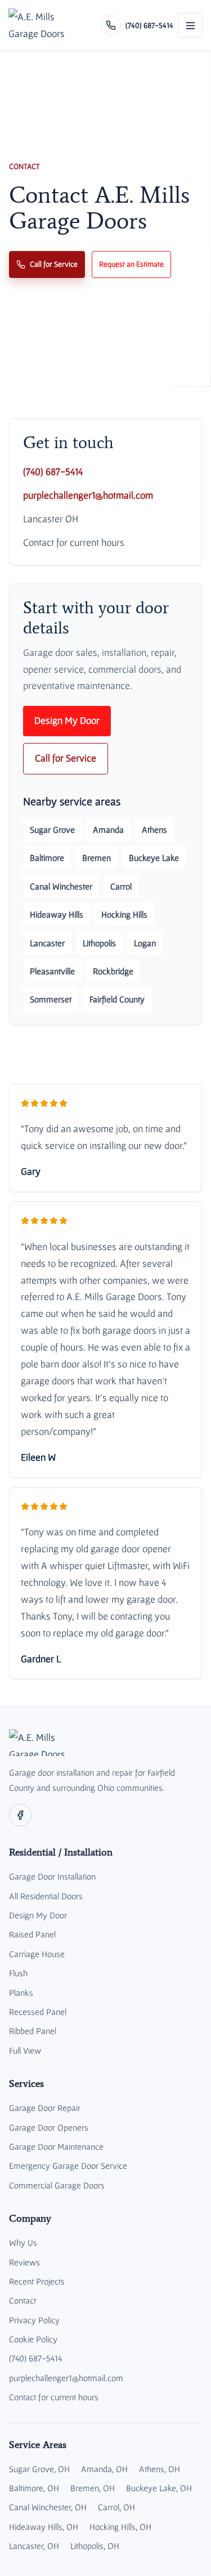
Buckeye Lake (154, 858)
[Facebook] (20, 1815)
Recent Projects (37, 2281)
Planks (21, 1993)
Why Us (23, 2242)
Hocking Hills (124, 914)
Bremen (96, 858)
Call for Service (54, 264)
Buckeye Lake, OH (159, 2488)
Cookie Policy (33, 2339)
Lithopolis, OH (95, 2546)
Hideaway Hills (57, 914)
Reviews (24, 2262)
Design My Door (67, 721)
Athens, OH (160, 2469)
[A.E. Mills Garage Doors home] (39, 25)
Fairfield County (117, 999)
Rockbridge (113, 971)
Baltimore (47, 858)
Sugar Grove (52, 829)
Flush (18, 1973)
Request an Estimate (131, 264)
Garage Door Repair (45, 2108)
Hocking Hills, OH (120, 2527)
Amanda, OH (104, 2469)
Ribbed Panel (33, 2031)
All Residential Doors (46, 1896)
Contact (23, 2300)
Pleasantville (52, 971)
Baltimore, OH (34, 2488)
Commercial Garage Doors (57, 2185)
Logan (145, 943)
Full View (25, 2050)
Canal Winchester (61, 886)
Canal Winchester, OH (48, 2507)
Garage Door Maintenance (56, 2146)
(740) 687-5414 (53, 472)
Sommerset (51, 999)
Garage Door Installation (52, 1876)
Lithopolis (99, 943)
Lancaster (47, 943)
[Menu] (190, 25)
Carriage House (37, 1954)
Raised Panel (32, 1934)
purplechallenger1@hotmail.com (88, 495)
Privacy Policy (34, 2320)
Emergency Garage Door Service (68, 2165)
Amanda (108, 829)
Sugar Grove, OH (39, 2469)
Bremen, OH (93, 2488)
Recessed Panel (38, 2012)
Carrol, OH (116, 2507)
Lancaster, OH (34, 2546)
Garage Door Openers (49, 2127)
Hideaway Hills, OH (44, 2527)
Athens (154, 829)
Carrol (121, 886)
